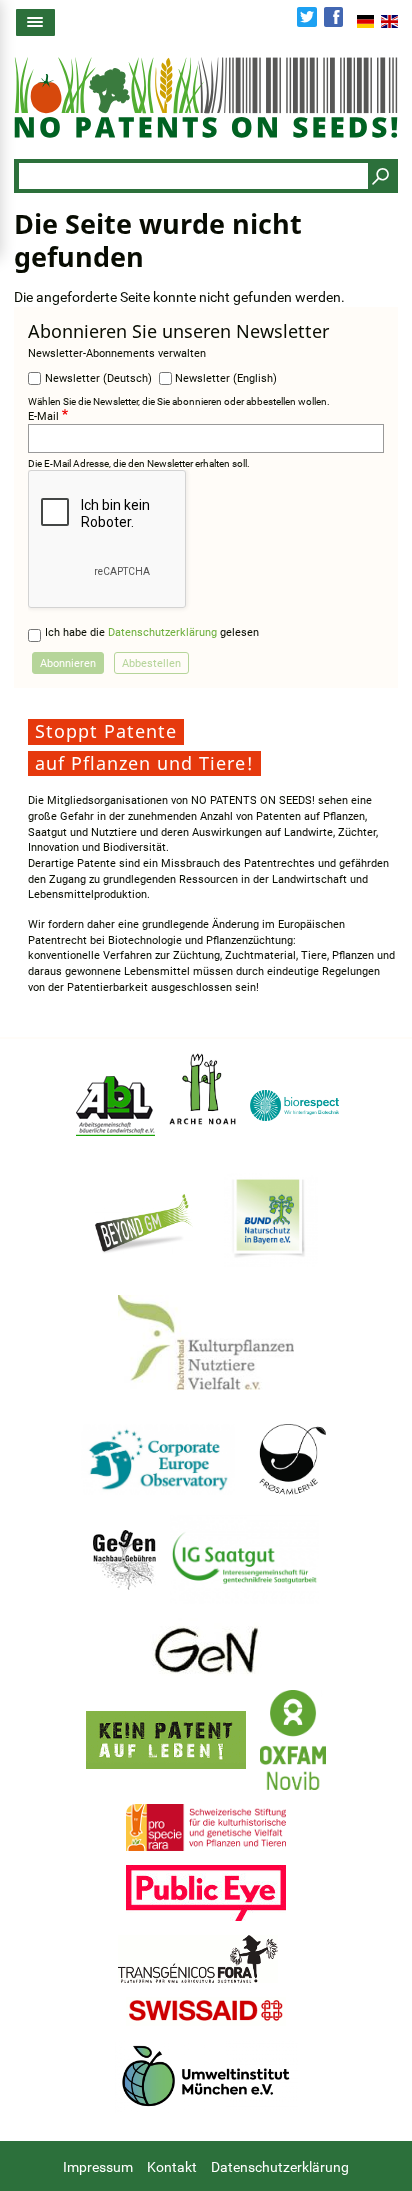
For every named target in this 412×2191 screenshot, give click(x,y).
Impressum (98, 2167)
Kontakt (172, 2167)
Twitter (307, 17)
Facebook (334, 17)
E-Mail (43, 416)
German (365, 21)
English (389, 21)
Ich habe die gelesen (152, 632)
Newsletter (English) (226, 378)
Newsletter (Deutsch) (98, 378)
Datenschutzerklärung (162, 632)
